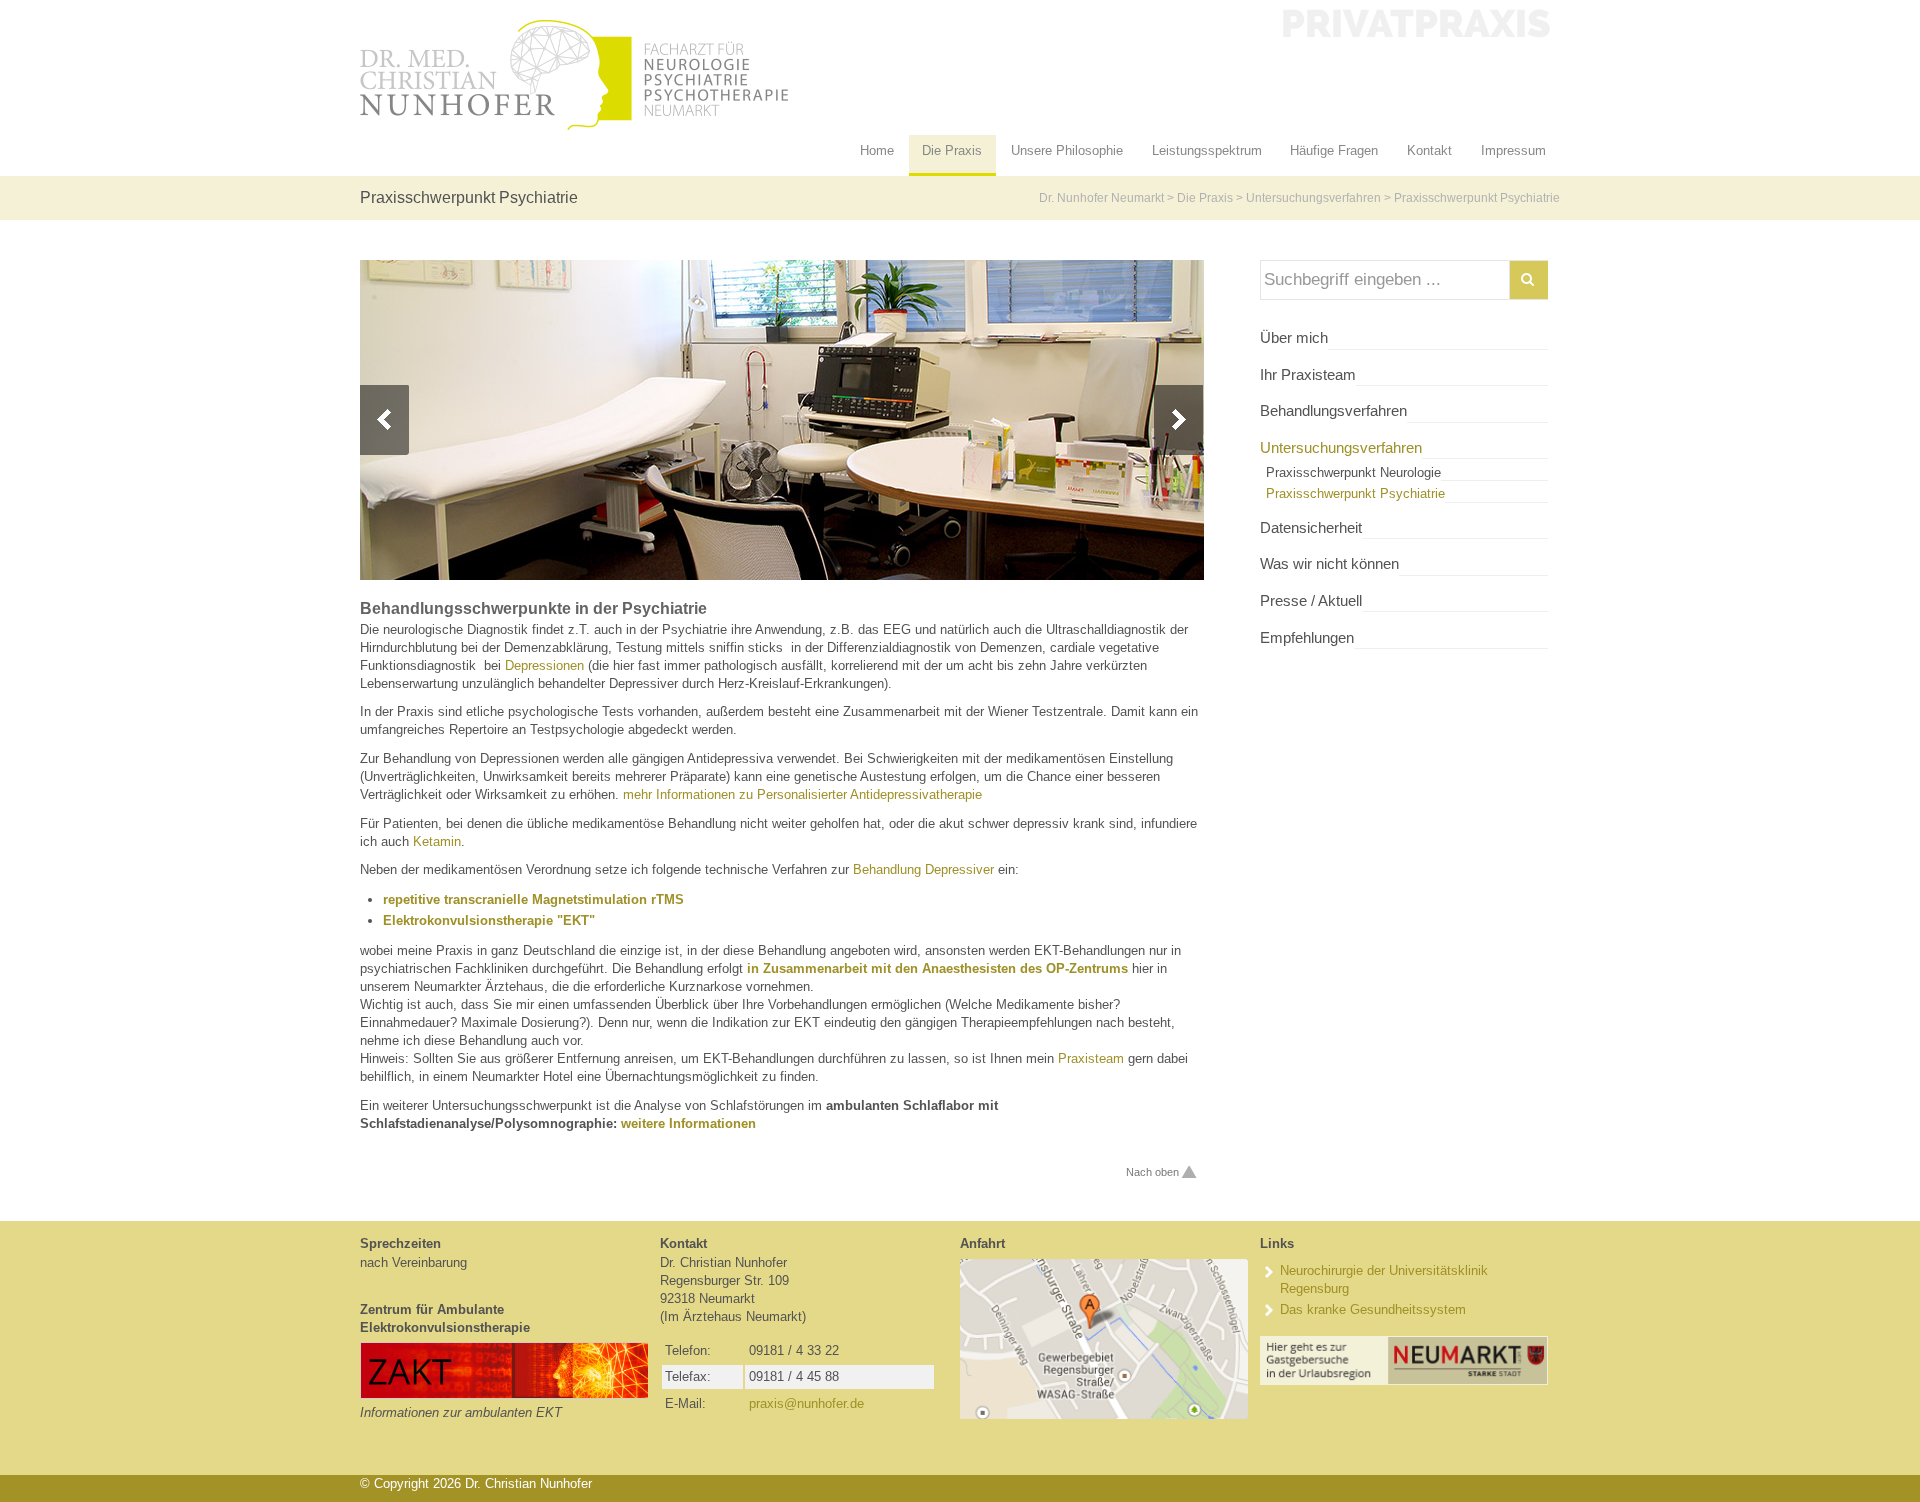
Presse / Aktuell (1311, 601)
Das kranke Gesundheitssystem (1373, 1309)
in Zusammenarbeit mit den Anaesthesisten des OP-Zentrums (937, 968)
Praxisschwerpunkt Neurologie (1353, 472)
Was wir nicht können (1329, 564)
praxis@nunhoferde (806, 1403)
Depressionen (544, 665)
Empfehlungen (1307, 638)
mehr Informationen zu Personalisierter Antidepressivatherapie (802, 794)
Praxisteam (1091, 1058)
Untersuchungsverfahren (1313, 198)
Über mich (1294, 338)
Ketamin (437, 841)
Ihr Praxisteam (1308, 375)
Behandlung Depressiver (923, 869)
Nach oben (1152, 1172)
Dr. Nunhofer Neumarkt (1101, 198)
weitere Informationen (688, 1123)
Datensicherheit (1311, 528)
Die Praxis (1205, 198)
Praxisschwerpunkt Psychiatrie (1355, 493)
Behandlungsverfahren (1333, 411)
